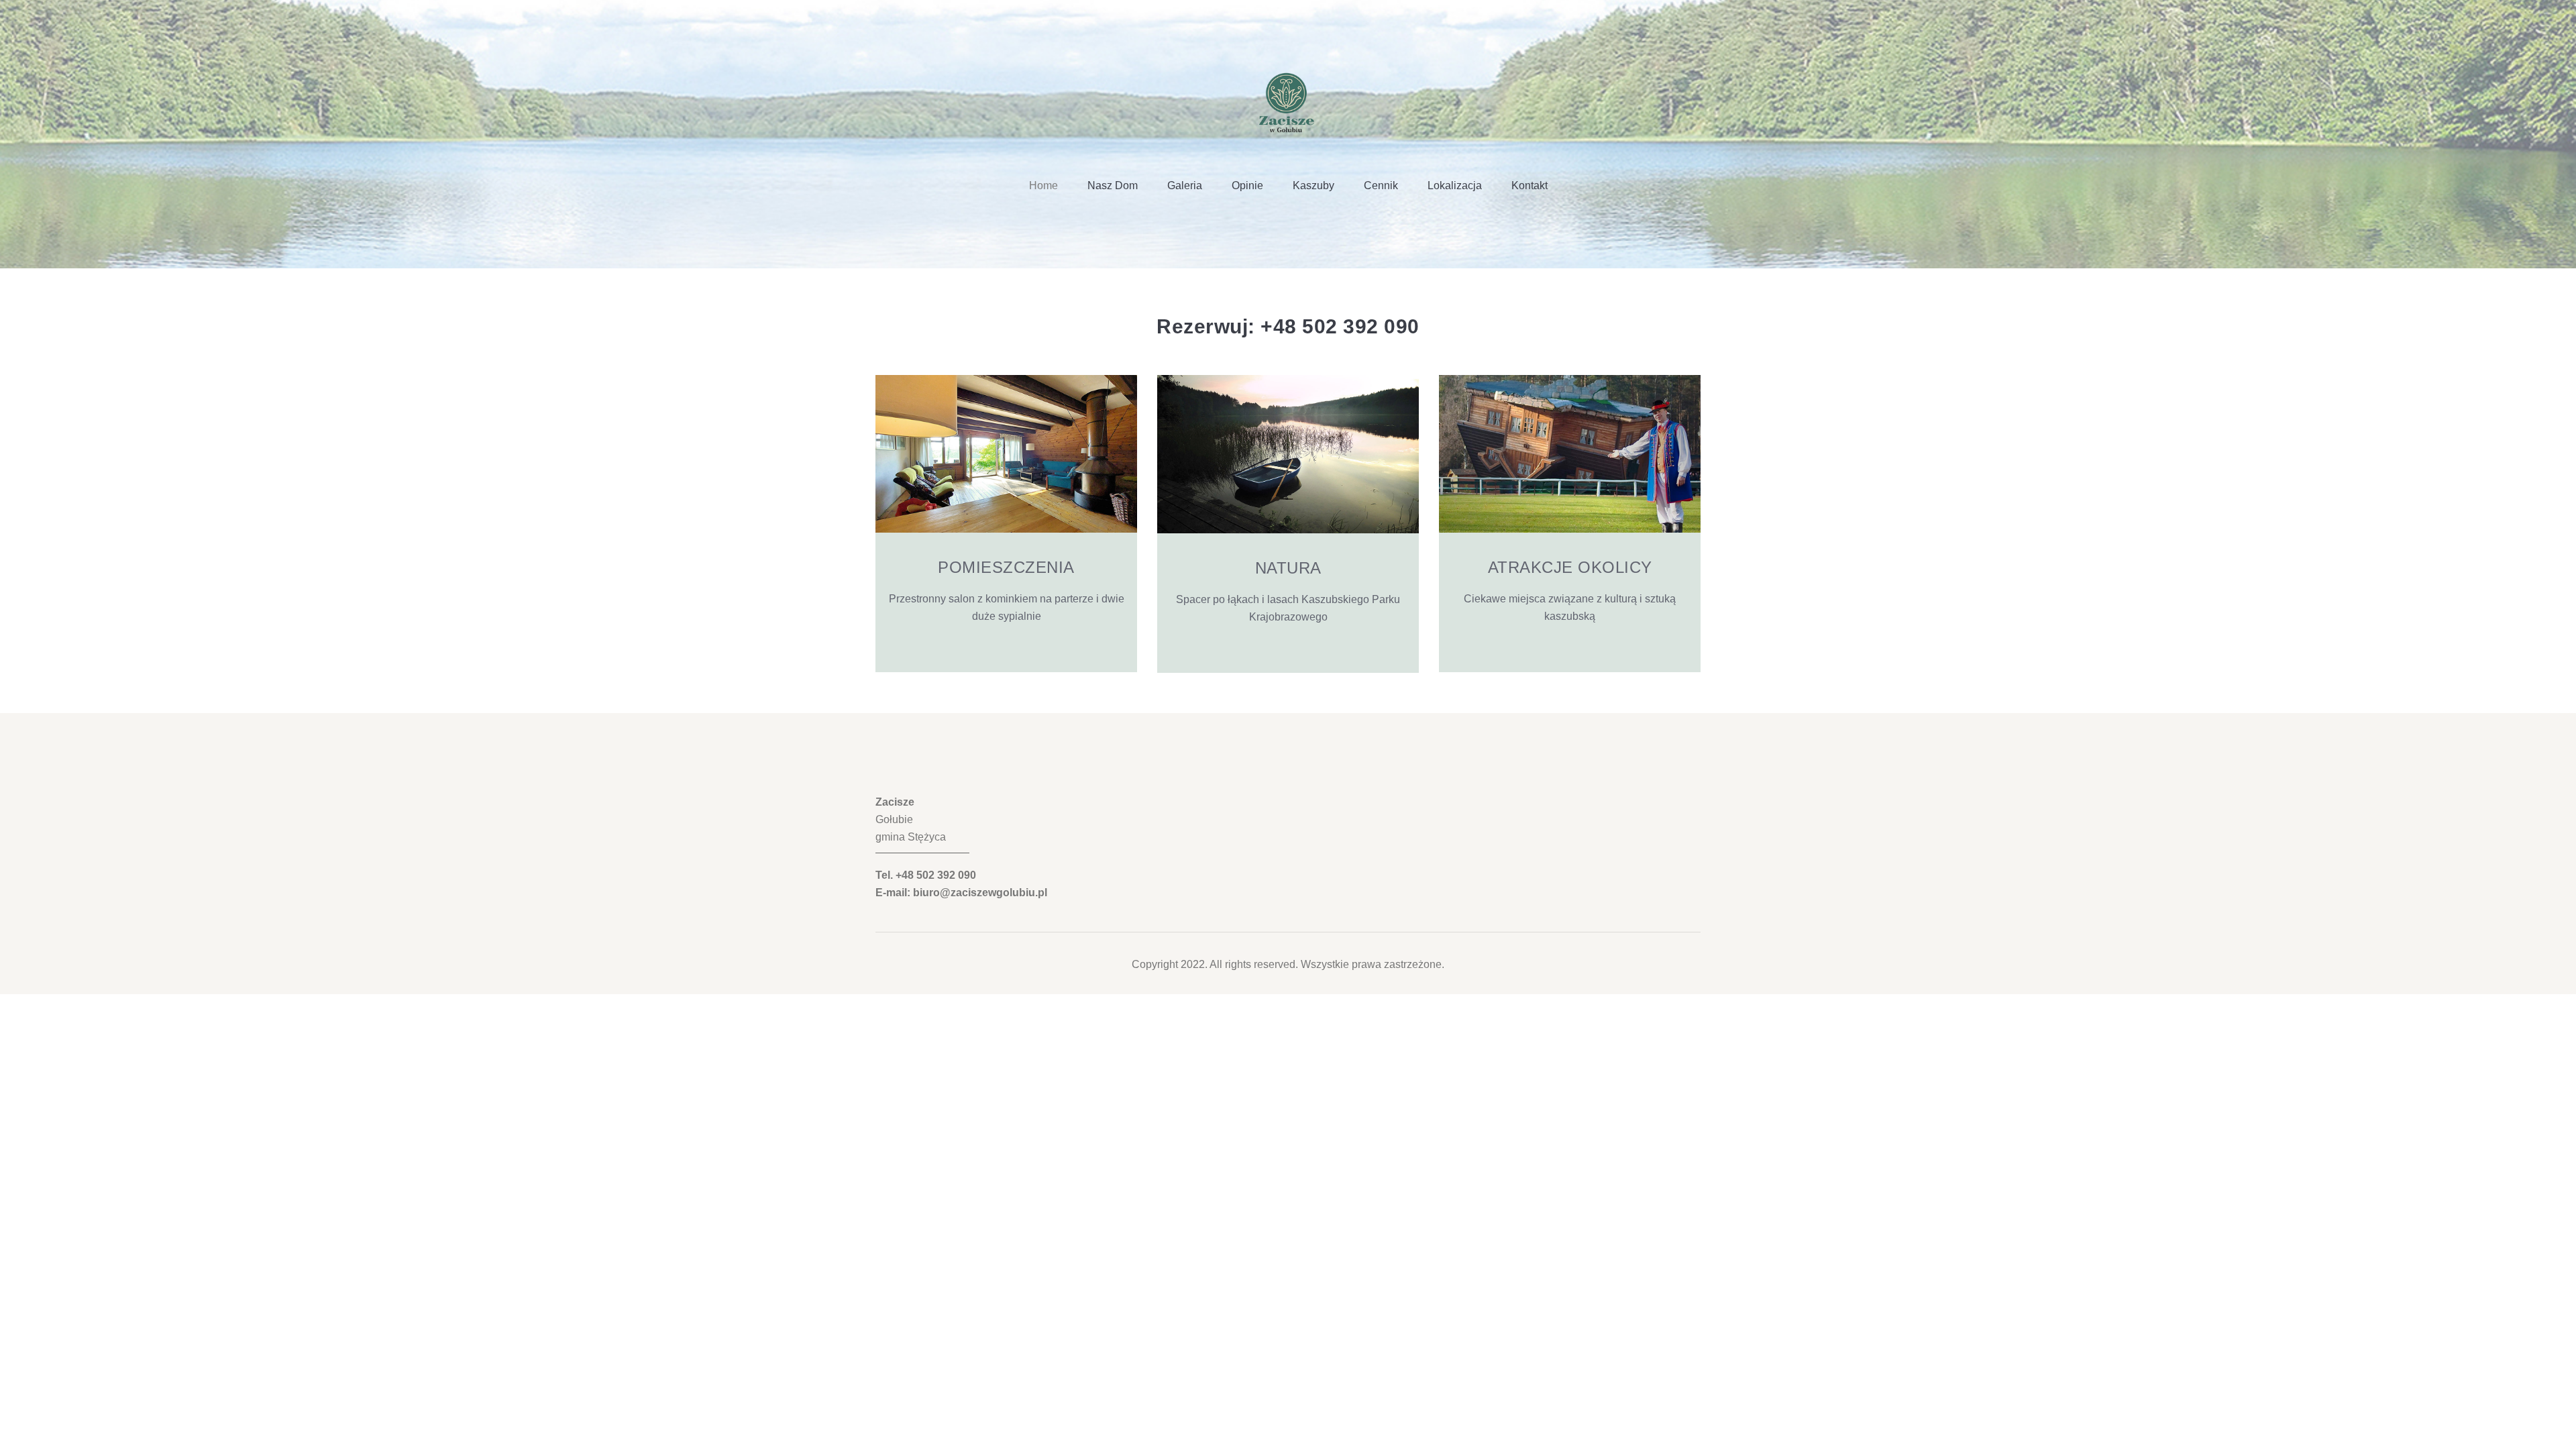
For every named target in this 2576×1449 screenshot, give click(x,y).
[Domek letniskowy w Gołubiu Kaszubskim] (1288, 98)
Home (1043, 185)
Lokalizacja (1455, 185)
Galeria (1185, 185)
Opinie (1247, 185)
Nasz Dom (1113, 185)
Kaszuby (1313, 185)
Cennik (1381, 185)
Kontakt (1529, 185)
